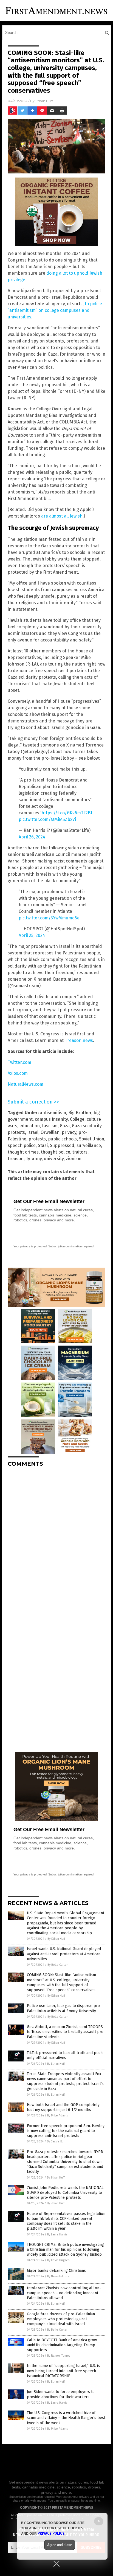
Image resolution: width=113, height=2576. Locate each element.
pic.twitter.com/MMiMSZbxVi (47, 819)
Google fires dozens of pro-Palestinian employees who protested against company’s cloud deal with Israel (61, 2319)
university (54, 1159)
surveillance (89, 1145)
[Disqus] (56, 1540)
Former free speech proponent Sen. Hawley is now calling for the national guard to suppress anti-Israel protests (66, 2131)
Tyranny (34, 1159)
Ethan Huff (44, 101)
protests (37, 1139)
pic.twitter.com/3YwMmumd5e (49, 918)
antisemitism (53, 1113)
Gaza (65, 1126)
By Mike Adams (57, 2115)
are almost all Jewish (62, 516)
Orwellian (50, 1132)
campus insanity (51, 1119)
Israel (33, 1132)
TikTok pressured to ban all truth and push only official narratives (65, 2055)
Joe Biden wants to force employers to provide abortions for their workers (61, 2394)
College (77, 1119)
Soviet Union (92, 1139)
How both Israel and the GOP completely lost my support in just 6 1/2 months (63, 2107)
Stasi (43, 1145)
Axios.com (18, 1073)
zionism (74, 1159)
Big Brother (80, 1113)
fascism (50, 1126)
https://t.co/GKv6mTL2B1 (67, 813)
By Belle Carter (58, 1965)
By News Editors (58, 2276)
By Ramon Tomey (59, 2356)
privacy (69, 1132)
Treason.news (79, 1040)
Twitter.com (19, 1062)
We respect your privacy (73, 2497)
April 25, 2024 (32, 935)
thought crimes (23, 1152)
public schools (62, 1139)
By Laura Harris (57, 2234)
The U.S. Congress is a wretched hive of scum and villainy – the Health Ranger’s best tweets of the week (66, 2418)
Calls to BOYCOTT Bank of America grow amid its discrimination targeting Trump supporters (62, 2345)
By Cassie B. (55, 2141)
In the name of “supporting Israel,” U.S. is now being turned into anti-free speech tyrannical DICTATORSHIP (63, 2371)
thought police (56, 1152)
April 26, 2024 (32, 837)
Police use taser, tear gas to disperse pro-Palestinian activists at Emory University (64, 2008)
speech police (22, 1145)
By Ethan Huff (56, 1939)
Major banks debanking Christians (56, 2271)
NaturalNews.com (26, 1084)
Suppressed (62, 1145)
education (30, 1126)
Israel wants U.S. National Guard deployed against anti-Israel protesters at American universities (64, 1954)
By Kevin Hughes (58, 2260)
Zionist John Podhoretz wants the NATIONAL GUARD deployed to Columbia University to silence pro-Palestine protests (65, 2193)
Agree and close (60, 2545)
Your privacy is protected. (30, 1246)
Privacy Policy (51, 2533)
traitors (80, 1152)
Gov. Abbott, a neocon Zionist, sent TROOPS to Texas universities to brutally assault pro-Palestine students (66, 2032)
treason (16, 1159)
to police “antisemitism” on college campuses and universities (55, 310)
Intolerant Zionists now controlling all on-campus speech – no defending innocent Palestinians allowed (64, 2293)
